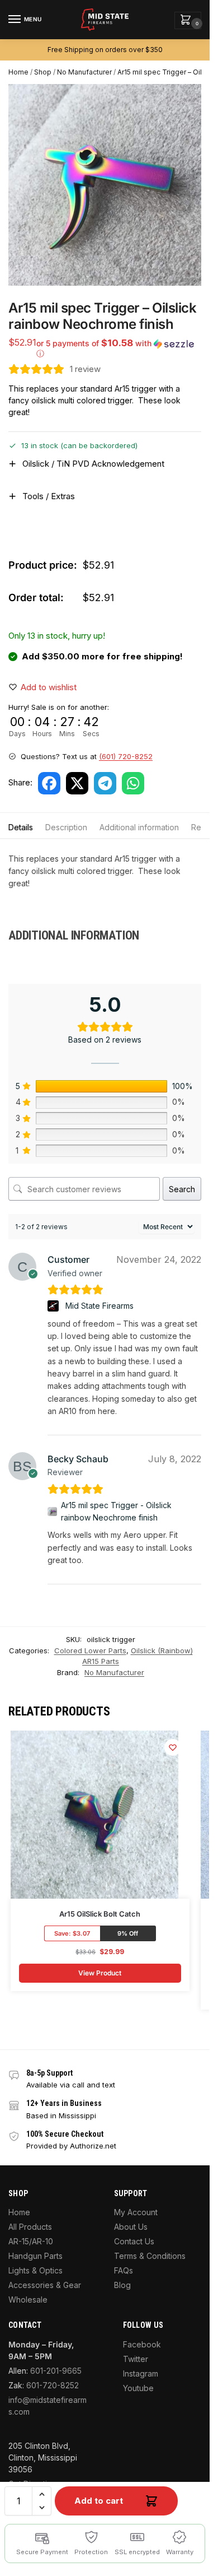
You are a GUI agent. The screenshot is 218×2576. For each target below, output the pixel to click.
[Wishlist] (173, 1747)
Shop (43, 72)
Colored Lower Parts (90, 1650)
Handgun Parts (35, 2256)
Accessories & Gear (45, 2285)
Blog (122, 2285)
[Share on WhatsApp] (133, 783)
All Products (30, 2227)
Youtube (138, 2388)
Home (18, 72)
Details (21, 827)
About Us (131, 2227)
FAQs (124, 2270)
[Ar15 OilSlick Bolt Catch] (94, 1815)
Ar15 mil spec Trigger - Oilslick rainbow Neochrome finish (116, 1511)
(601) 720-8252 (126, 756)
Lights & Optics (35, 2270)
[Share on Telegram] (105, 783)
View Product (100, 1973)
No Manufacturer (84, 72)
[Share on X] (77, 783)
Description (66, 827)
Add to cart (99, 2501)
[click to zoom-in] (109, 185)
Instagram (141, 2373)
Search (182, 1189)
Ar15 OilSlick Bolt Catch (100, 1914)
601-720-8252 (53, 2385)
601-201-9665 (56, 2371)
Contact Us (134, 2241)
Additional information (139, 827)
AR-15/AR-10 (31, 2241)
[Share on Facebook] (49, 783)
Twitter (136, 2359)
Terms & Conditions (150, 2256)
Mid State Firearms (99, 1306)
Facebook (142, 2344)
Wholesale (28, 2300)
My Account (136, 2212)
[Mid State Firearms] (54, 1306)
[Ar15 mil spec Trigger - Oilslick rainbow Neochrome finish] (52, 1512)
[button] (188, 20)
